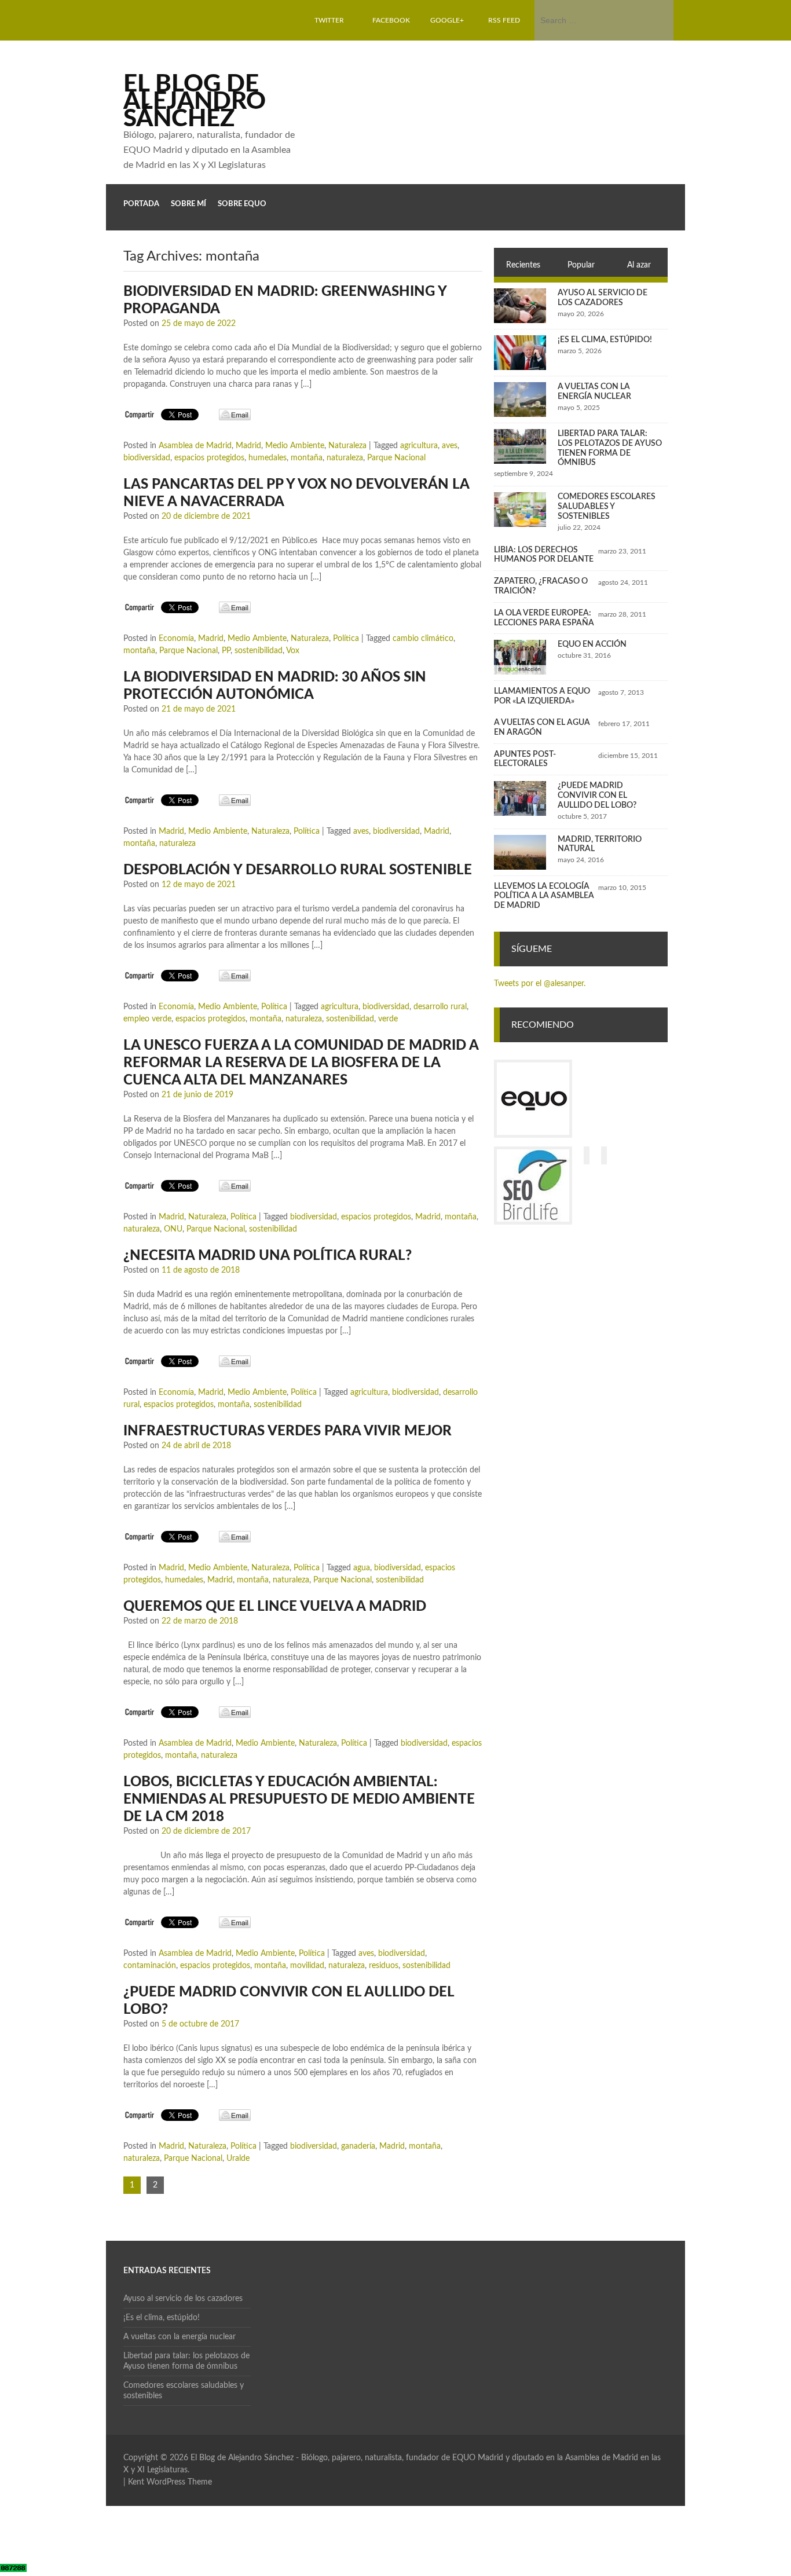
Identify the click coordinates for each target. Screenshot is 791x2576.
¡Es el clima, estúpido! (605, 340)
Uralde (238, 2159)
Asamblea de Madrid (195, 446)
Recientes (523, 265)
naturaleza (345, 458)
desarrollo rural (440, 1007)
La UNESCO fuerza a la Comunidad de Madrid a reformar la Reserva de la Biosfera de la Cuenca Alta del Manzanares (301, 1063)
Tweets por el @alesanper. (540, 984)
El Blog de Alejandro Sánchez (195, 101)
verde (388, 1019)
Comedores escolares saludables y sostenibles (607, 507)
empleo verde (147, 1019)
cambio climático (423, 639)
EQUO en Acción (592, 644)
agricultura (419, 446)
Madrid (248, 446)
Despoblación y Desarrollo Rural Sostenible (298, 870)
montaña (307, 458)
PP (226, 651)
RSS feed (504, 20)
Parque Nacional (396, 458)
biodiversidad (147, 458)
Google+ (447, 20)
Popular (581, 265)
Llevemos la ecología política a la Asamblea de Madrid (544, 896)
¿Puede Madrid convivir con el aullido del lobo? (597, 796)
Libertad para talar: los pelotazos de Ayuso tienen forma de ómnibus (186, 2361)
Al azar (639, 265)
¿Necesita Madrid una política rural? (268, 1256)
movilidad (307, 1966)
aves (450, 446)
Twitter (329, 20)
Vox (293, 651)
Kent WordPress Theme (170, 2482)
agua (362, 1568)
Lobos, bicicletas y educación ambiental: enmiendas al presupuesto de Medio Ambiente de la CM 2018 (299, 1800)
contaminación (150, 1966)
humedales (268, 458)
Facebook (391, 20)
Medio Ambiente (295, 446)
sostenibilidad (259, 651)
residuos (384, 1966)
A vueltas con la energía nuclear (180, 2337)
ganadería (358, 2146)
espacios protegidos (209, 458)
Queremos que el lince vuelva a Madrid (275, 1607)
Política (346, 639)
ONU (173, 1229)
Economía (176, 639)
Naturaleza (347, 446)
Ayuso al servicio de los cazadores (183, 2299)
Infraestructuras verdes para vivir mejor (288, 1431)
